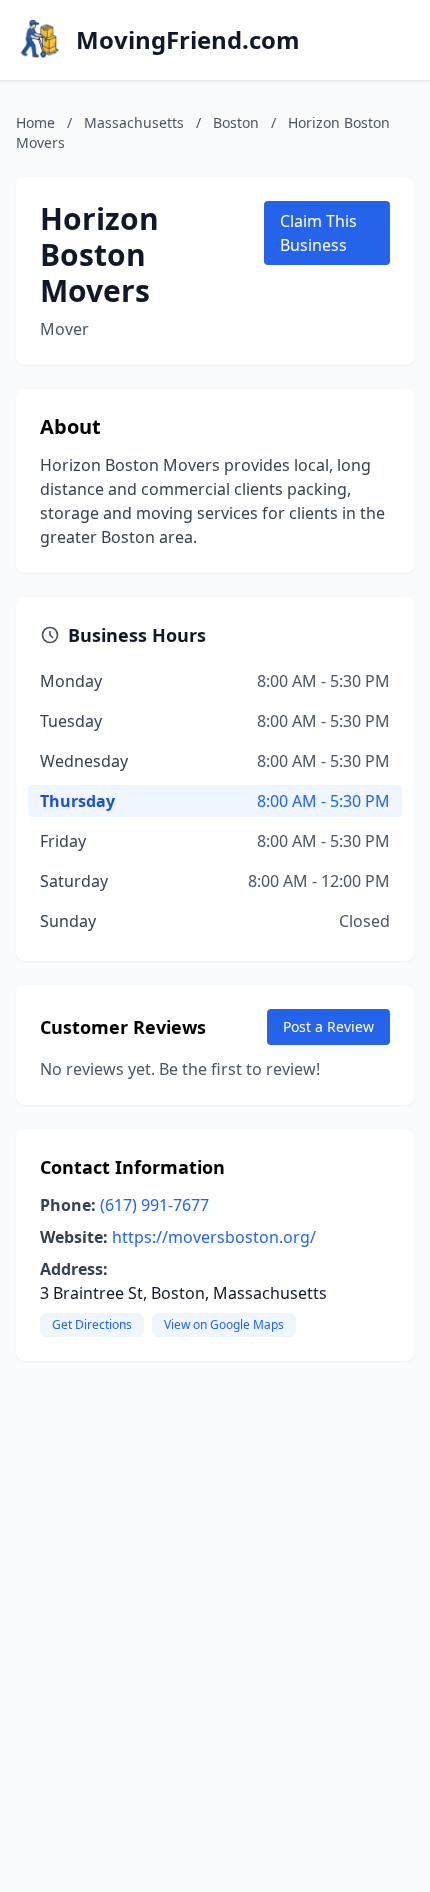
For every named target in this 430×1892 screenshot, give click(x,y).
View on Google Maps (224, 1324)
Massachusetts (134, 122)
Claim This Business (318, 233)
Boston (236, 122)
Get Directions (92, 1324)
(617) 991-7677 (154, 1205)
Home (35, 122)
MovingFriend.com (188, 40)
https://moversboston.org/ (214, 1237)
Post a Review (328, 1026)
